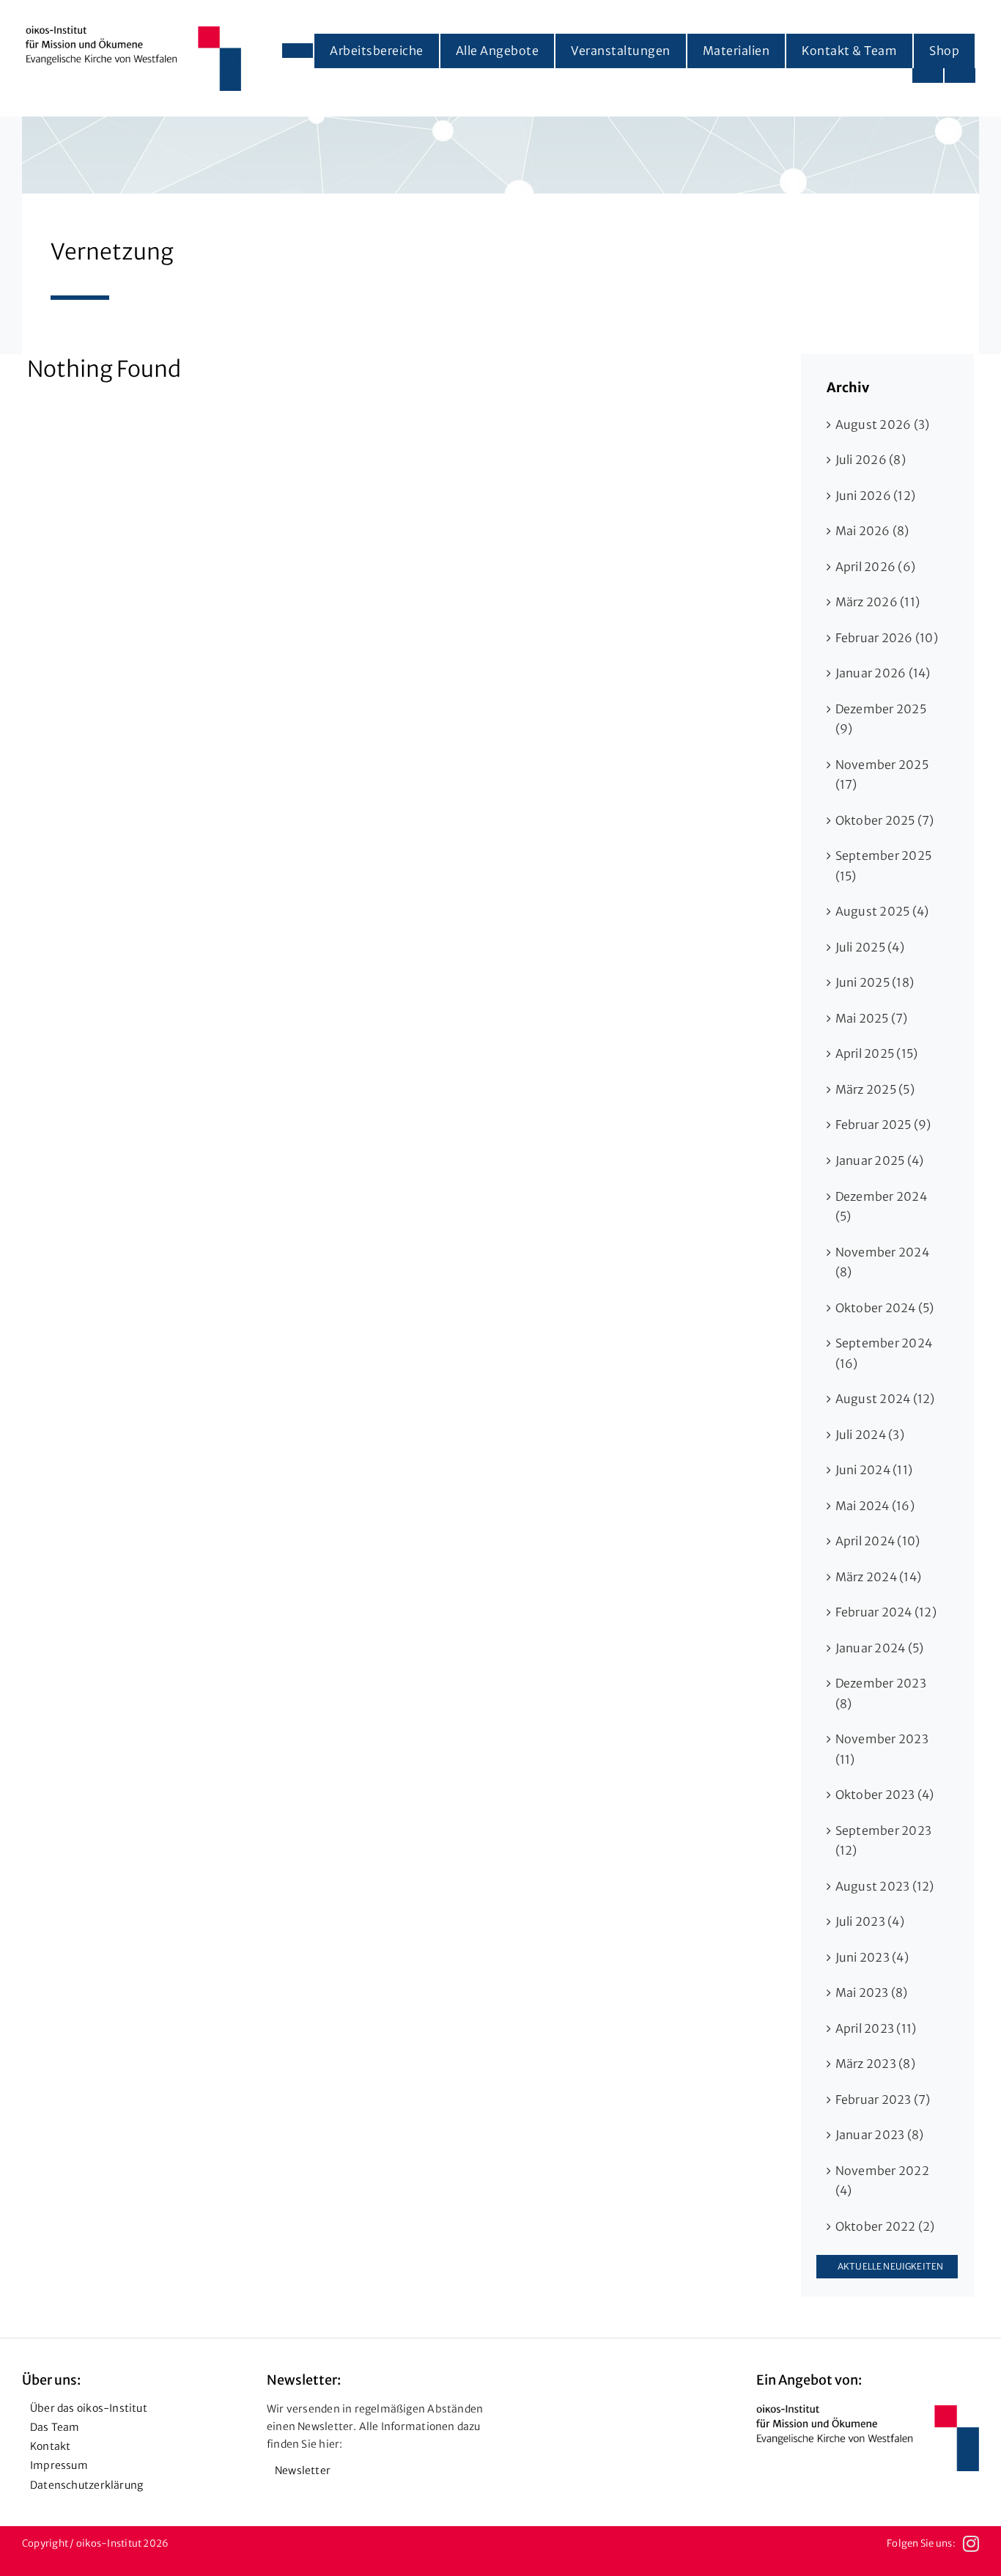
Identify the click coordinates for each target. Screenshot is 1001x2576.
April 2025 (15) (877, 1053)
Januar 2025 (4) (880, 1160)
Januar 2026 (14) (883, 673)
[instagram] (971, 2544)
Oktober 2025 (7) (885, 820)
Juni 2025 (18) (875, 982)
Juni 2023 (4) (872, 1957)
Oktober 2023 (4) (885, 1795)
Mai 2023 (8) (872, 1992)
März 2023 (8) (875, 2064)
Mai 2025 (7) (872, 1018)
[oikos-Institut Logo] (133, 32)
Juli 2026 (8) (871, 460)
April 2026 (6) (875, 567)
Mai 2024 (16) (875, 1506)
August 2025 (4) (882, 911)
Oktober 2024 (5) (885, 1308)
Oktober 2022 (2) (885, 2226)
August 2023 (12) (885, 1886)
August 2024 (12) (885, 1399)
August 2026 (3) (883, 424)
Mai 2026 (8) (872, 531)
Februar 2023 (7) (883, 2100)
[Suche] (960, 76)
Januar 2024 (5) (880, 1648)
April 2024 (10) (878, 1541)
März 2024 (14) (878, 1577)
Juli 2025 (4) (870, 947)
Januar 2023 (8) (880, 2135)
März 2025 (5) (875, 1089)
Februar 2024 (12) (886, 1612)
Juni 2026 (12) (875, 496)
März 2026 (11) (878, 602)
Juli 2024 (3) (870, 1435)
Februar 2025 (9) (883, 1125)
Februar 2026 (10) (887, 638)
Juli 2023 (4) (870, 1921)
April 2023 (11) (876, 2028)
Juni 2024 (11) (874, 1470)
